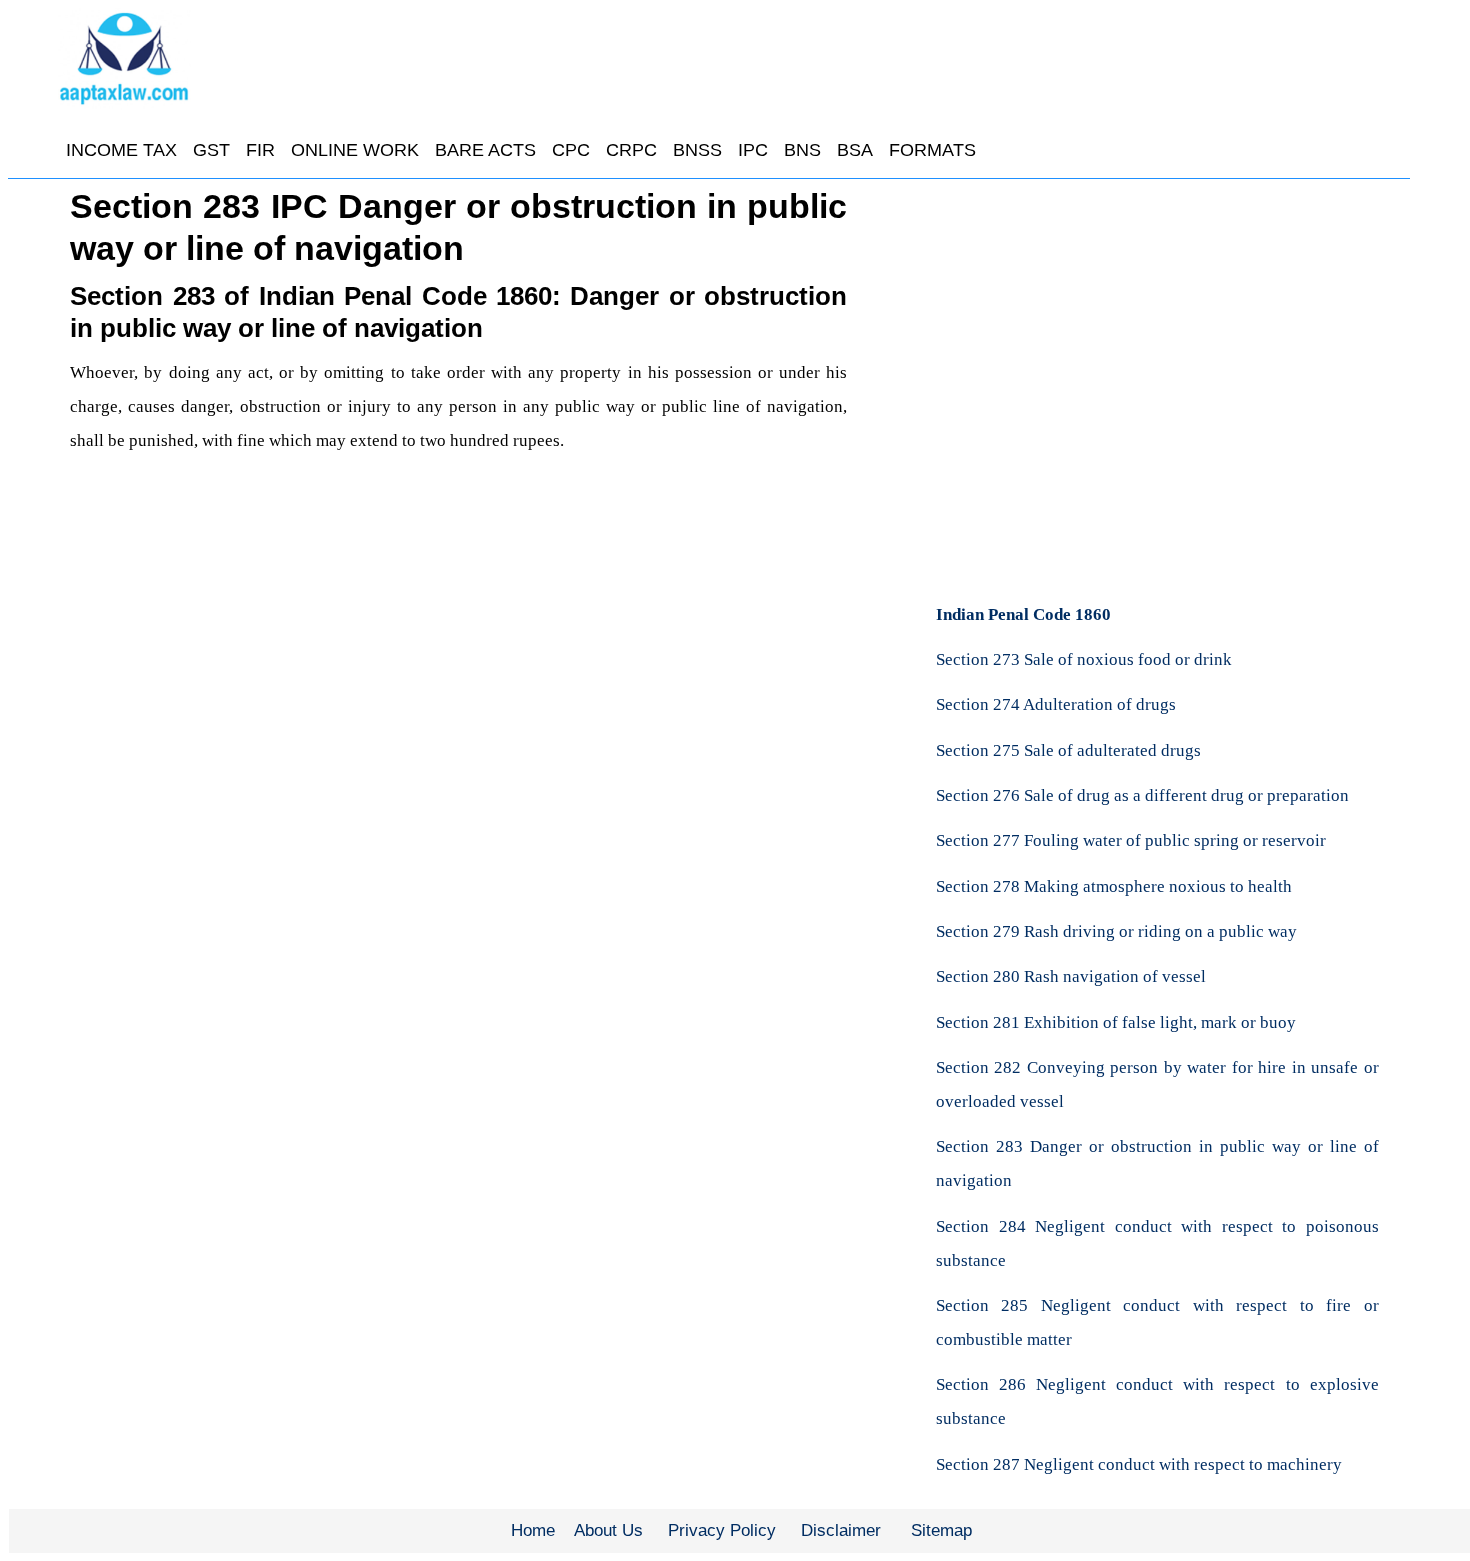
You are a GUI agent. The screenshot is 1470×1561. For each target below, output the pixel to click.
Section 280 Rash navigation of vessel (1071, 976)
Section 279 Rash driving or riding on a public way (1116, 931)
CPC (571, 150)
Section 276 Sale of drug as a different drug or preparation (1142, 795)
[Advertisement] (1157, 335)
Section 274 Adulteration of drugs (1056, 704)
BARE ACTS (485, 150)
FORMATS (932, 150)
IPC (753, 150)
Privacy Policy (722, 1530)
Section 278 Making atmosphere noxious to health (1114, 886)
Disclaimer (841, 1530)
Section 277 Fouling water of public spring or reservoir (1131, 840)
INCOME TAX (121, 150)
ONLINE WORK (355, 150)
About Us (608, 1530)
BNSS (697, 150)
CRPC (631, 150)
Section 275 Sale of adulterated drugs (1068, 750)
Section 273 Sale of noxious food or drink (1084, 659)
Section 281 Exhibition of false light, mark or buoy (1116, 1022)
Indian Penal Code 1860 (1023, 614)
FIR (260, 150)
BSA (855, 150)
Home (533, 1530)
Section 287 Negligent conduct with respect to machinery (1139, 1464)
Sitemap (941, 1530)
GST (211, 150)
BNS (802, 150)
